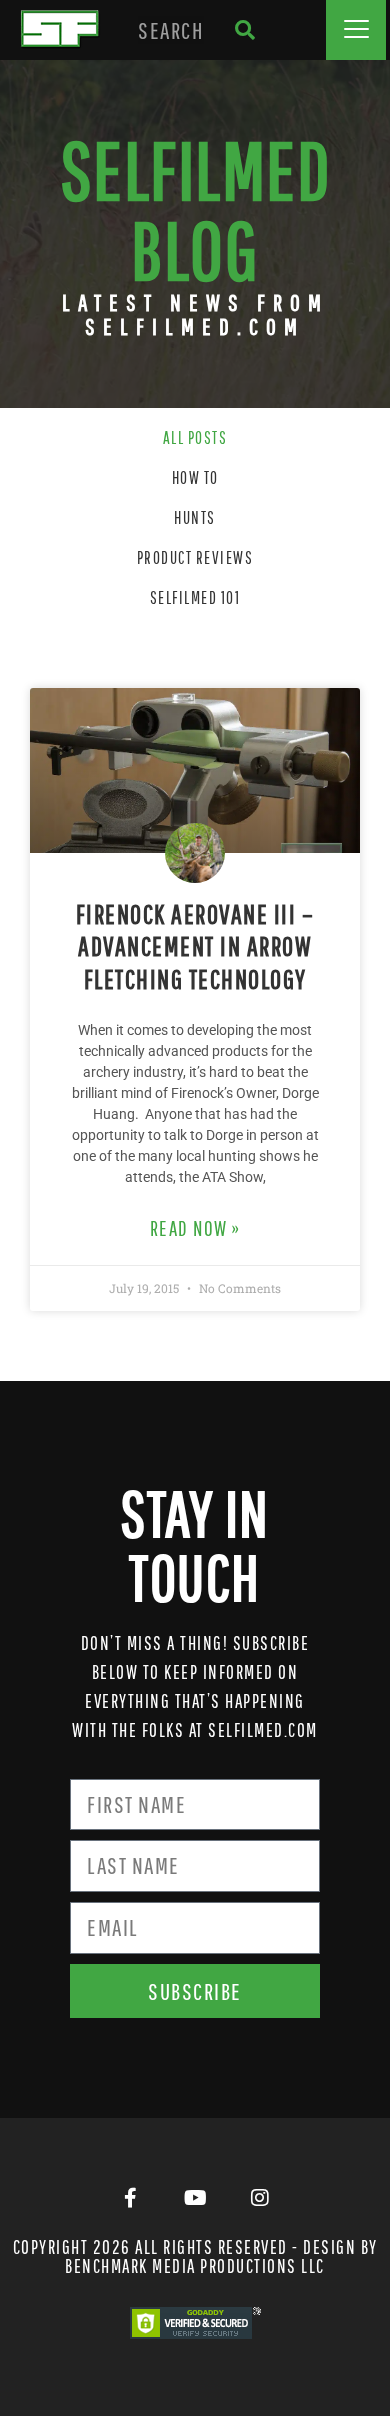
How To (195, 477)
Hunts (195, 517)
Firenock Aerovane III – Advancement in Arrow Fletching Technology (195, 946)
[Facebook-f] (130, 2198)
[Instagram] (260, 2198)
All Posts (195, 437)
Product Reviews (195, 557)
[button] (356, 30)
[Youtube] (195, 2198)
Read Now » (195, 1228)
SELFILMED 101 (195, 597)
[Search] (244, 30)
